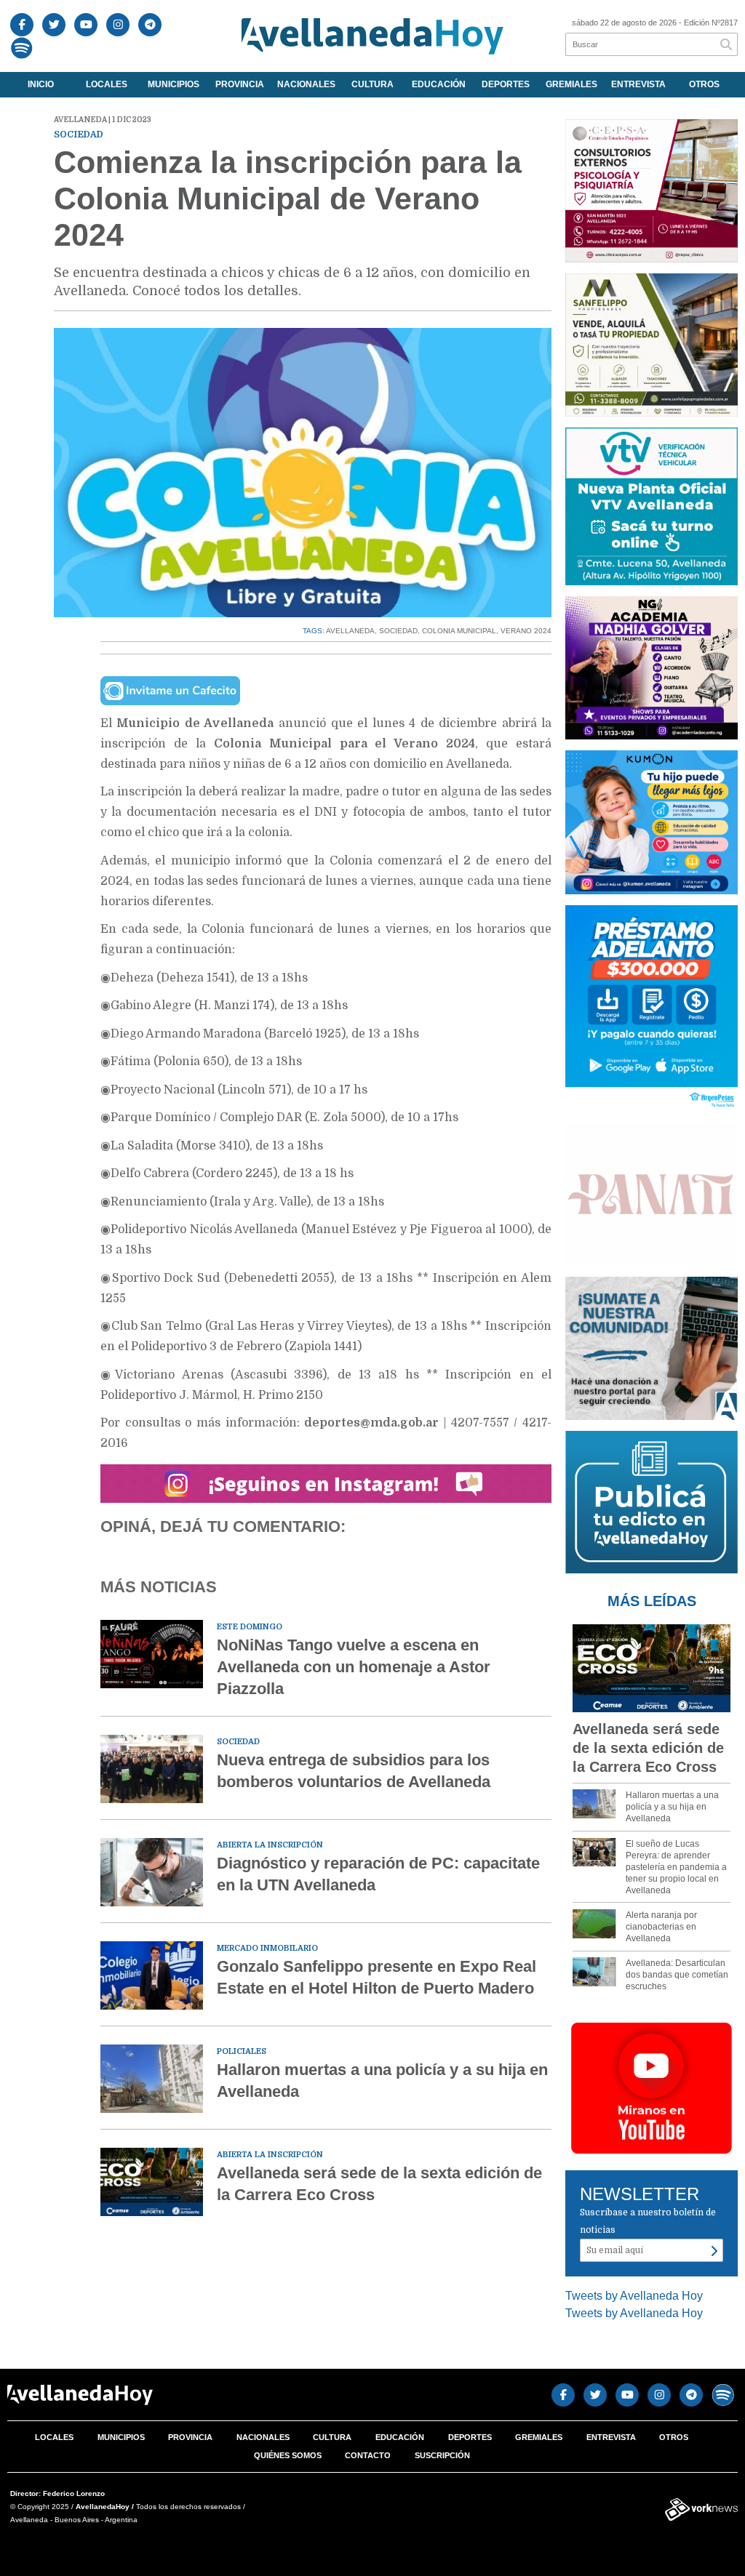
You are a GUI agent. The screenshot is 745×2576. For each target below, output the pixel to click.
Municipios (174, 84)
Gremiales (571, 84)
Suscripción (442, 2455)
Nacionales (306, 84)
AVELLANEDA (350, 631)
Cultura (372, 84)
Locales (107, 84)
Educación (439, 84)
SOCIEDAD (398, 631)
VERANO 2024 (526, 631)
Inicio (41, 84)
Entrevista (638, 84)
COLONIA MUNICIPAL (459, 631)
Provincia (240, 84)
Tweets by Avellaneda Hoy (634, 2296)
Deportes (506, 84)
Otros (704, 84)
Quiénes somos (288, 2455)
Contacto (368, 2455)
